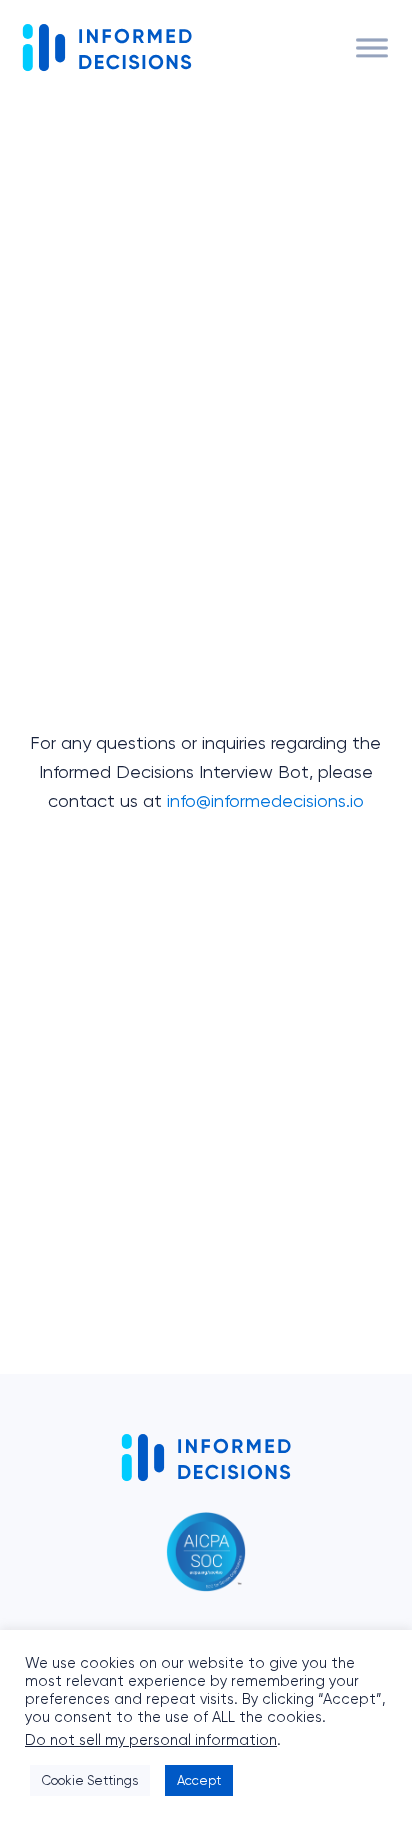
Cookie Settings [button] (90, 1780)
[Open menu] (372, 48)
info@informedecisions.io (265, 800)
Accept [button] (199, 1780)
